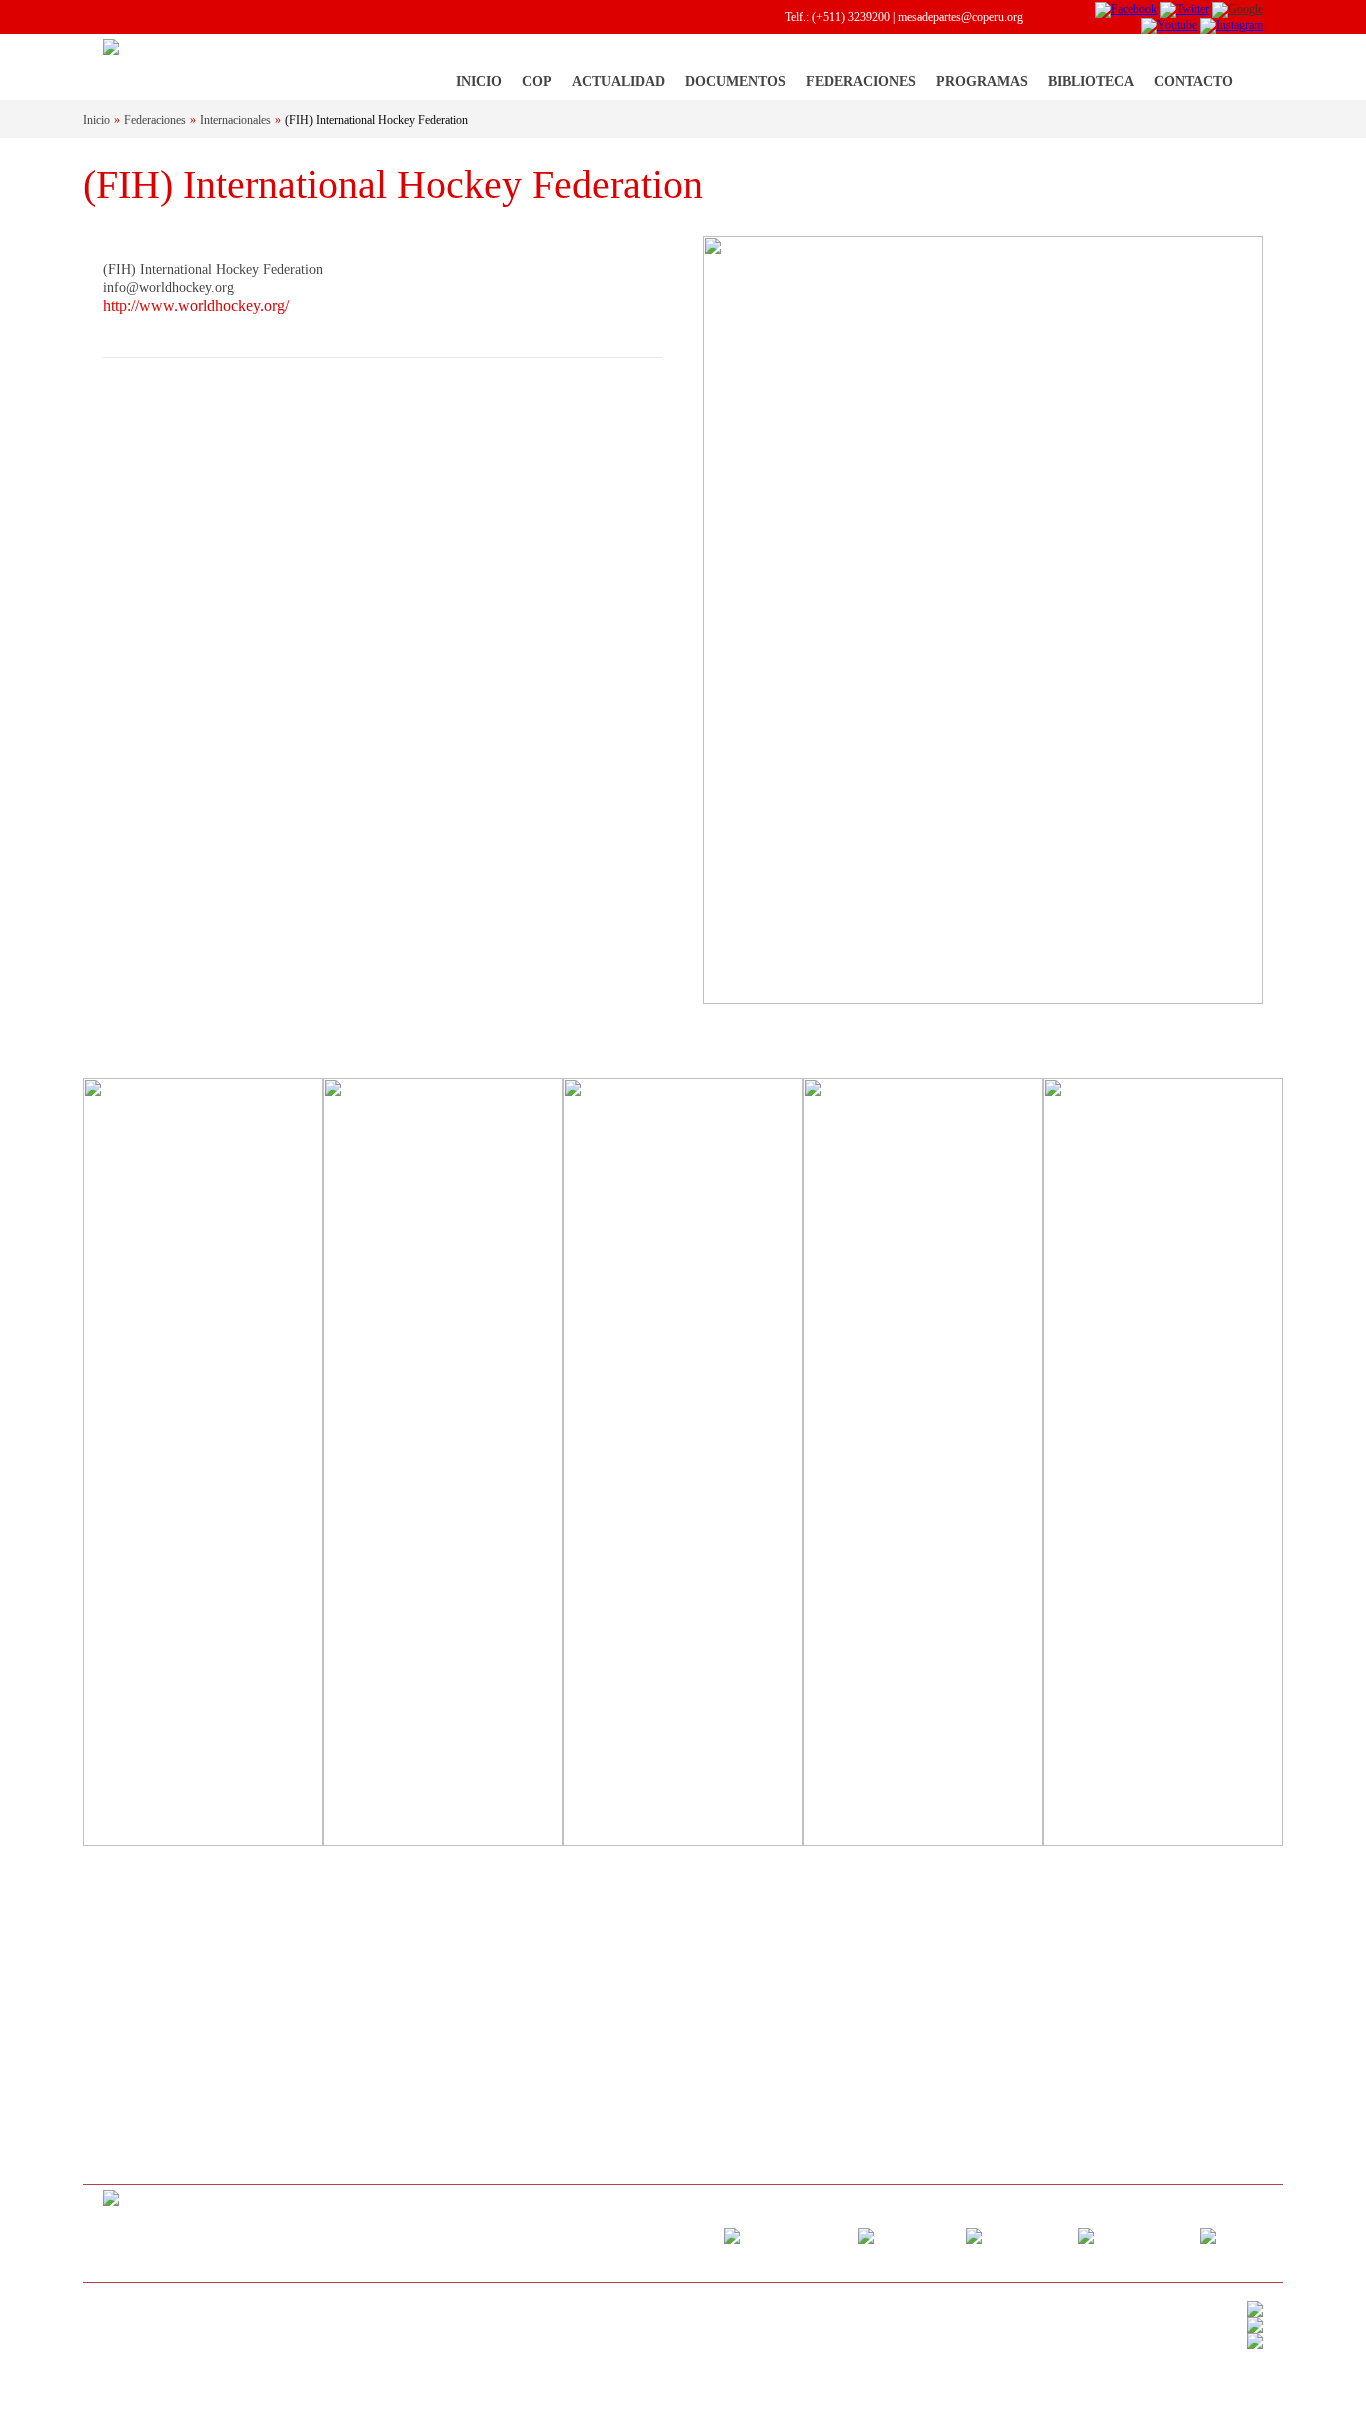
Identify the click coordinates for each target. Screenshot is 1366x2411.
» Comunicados (340, 2009)
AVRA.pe (185, 2322)
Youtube (1157, 2235)
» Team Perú (932, 1982)
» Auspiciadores (141, 2144)
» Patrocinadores (142, 2117)
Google (1037, 2235)
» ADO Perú (933, 2063)
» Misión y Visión (146, 2009)
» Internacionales (743, 1955)
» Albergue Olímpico (152, 2090)
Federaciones (861, 81)
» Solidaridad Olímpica (957, 1955)
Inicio (479, 81)
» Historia (126, 1982)
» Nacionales (733, 1982)
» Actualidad (332, 1955)
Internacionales (235, 120)
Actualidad (618, 81)
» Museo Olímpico (947, 2036)
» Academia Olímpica (953, 2009)
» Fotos (321, 2036)
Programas (982, 81)
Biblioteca (1091, 81)
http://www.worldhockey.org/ (196, 305)
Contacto (1193, 81)
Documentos (735, 81)
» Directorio (131, 2036)
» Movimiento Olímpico (160, 1955)
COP (537, 81)
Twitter (926, 2235)
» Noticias (327, 1982)
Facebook (812, 2235)
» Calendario (533, 1955)
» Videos (324, 2063)
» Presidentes (134, 2063)
